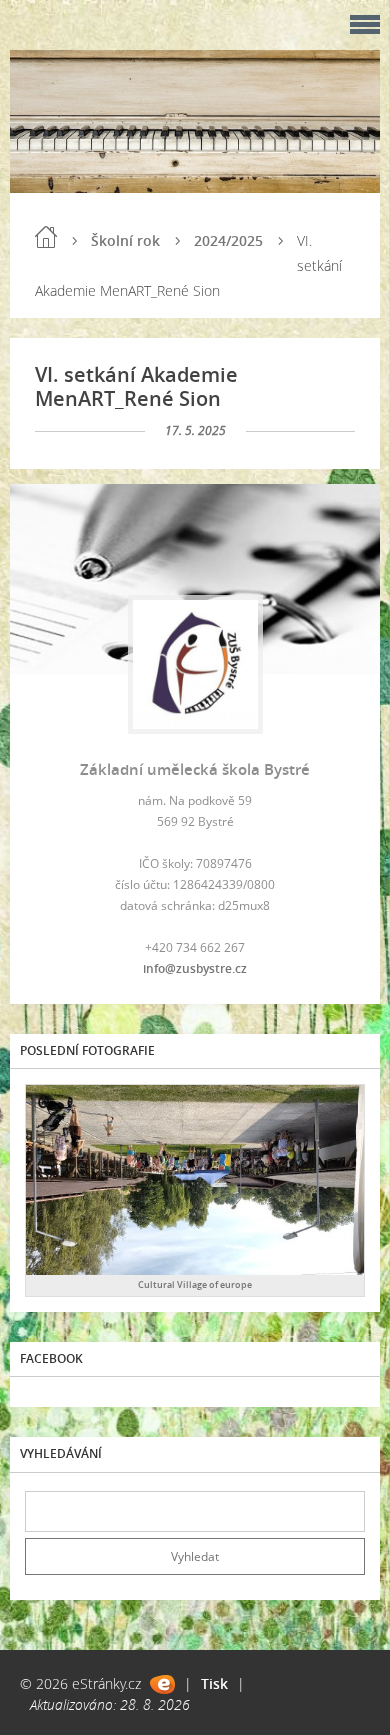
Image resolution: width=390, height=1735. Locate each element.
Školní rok (125, 240)
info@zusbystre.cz (195, 968)
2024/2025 (228, 240)
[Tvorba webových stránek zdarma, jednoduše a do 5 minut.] (162, 1684)
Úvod (46, 237)
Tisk (214, 1683)
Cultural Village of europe (195, 1284)
